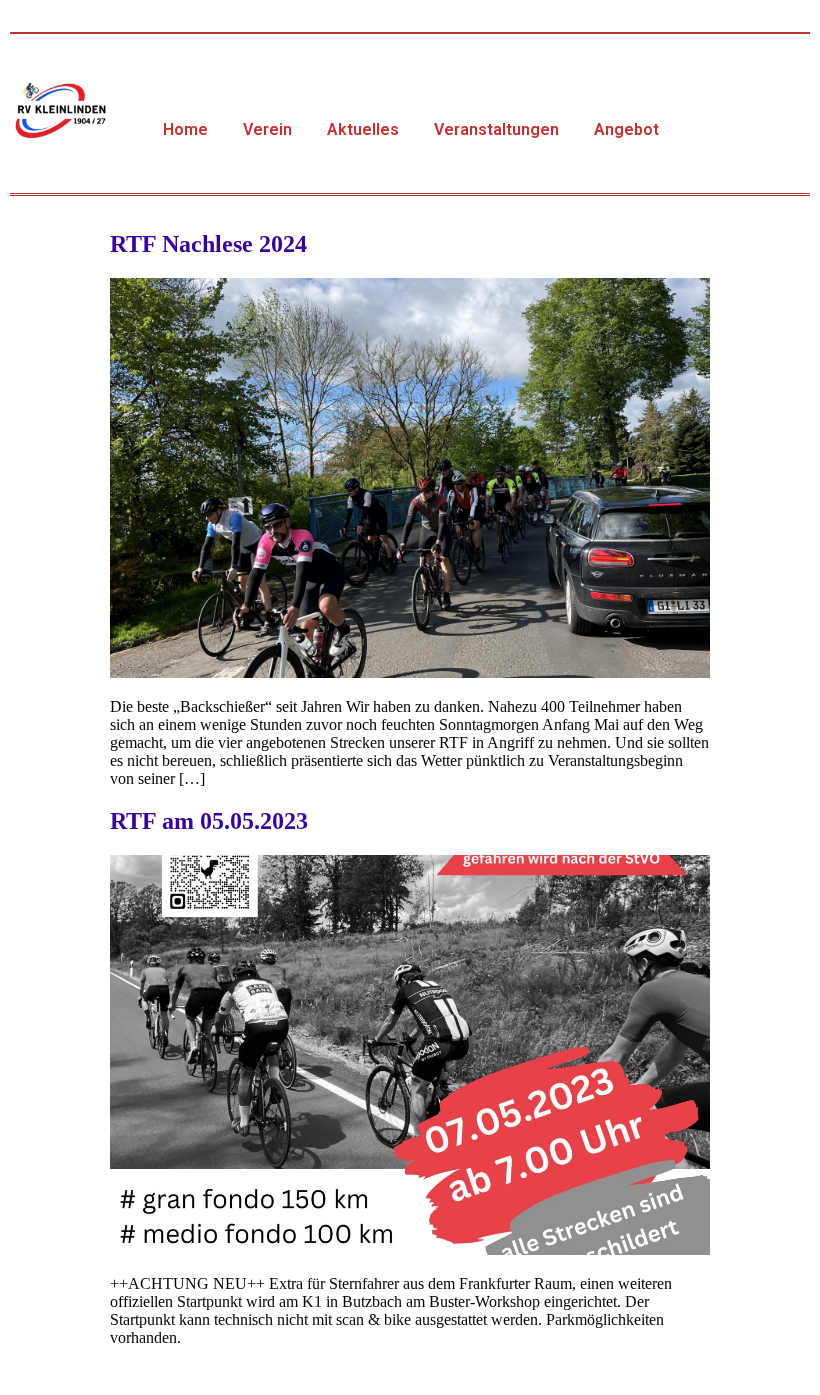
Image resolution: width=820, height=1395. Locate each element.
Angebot (626, 129)
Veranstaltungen (496, 129)
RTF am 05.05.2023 (209, 821)
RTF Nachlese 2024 (208, 244)
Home (185, 129)
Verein (267, 129)
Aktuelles (363, 129)
